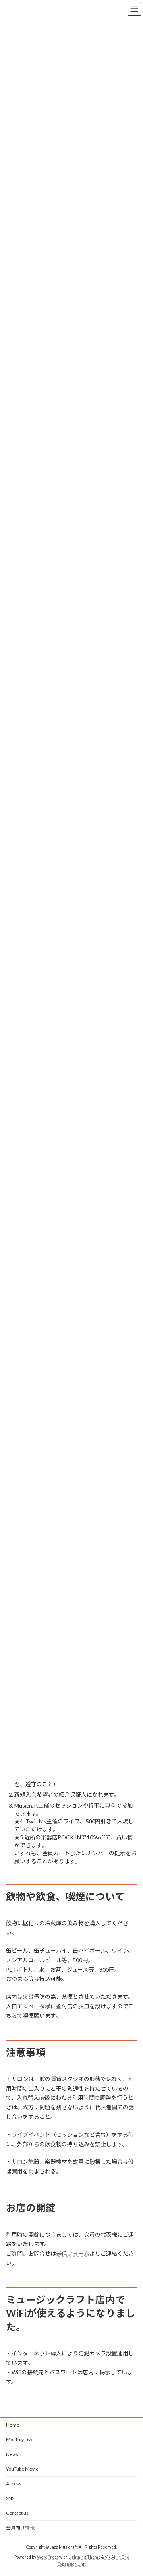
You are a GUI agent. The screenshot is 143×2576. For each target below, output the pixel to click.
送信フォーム (73, 2253)
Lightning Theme (84, 2557)
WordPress (48, 2557)
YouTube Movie (22, 2469)
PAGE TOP (132, 2491)
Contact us (17, 2513)
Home (13, 2425)
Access (14, 2484)
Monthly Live (20, 2439)
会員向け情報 (20, 2528)
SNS (10, 2498)
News (12, 2454)
